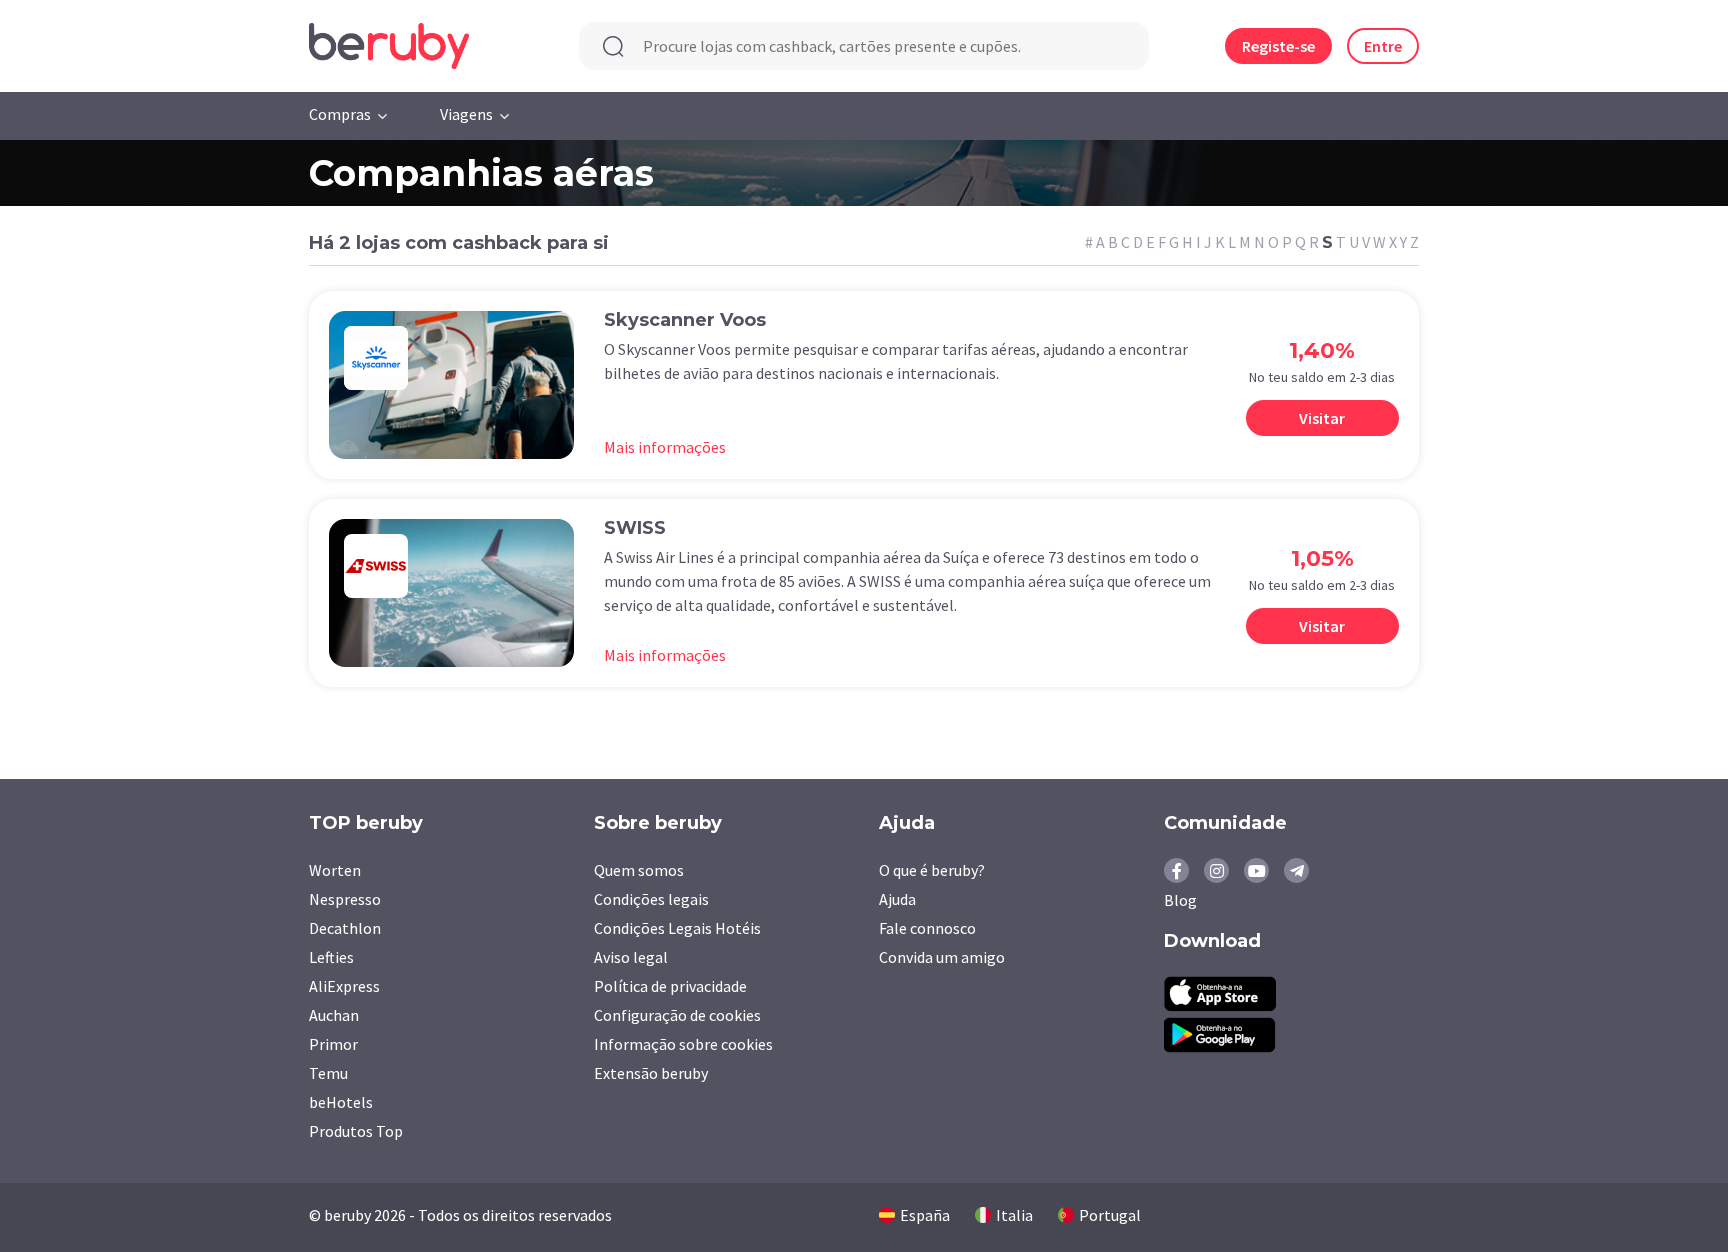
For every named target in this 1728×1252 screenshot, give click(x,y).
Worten (335, 870)
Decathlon (345, 928)
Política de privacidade (670, 986)
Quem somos (639, 870)
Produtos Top (356, 1131)
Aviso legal (631, 957)
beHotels (341, 1102)
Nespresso (345, 899)
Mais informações (665, 447)
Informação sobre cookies (683, 1044)
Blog (1180, 900)
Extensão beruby (651, 1073)
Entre (1383, 46)
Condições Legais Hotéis (677, 928)
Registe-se (1278, 46)
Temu (328, 1073)
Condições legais (651, 899)
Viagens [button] (466, 114)
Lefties (331, 957)
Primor (333, 1044)
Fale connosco (927, 928)
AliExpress (344, 986)
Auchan (334, 1015)
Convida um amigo (942, 957)
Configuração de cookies (677, 1015)
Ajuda (897, 899)
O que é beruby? (932, 870)
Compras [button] (340, 114)
